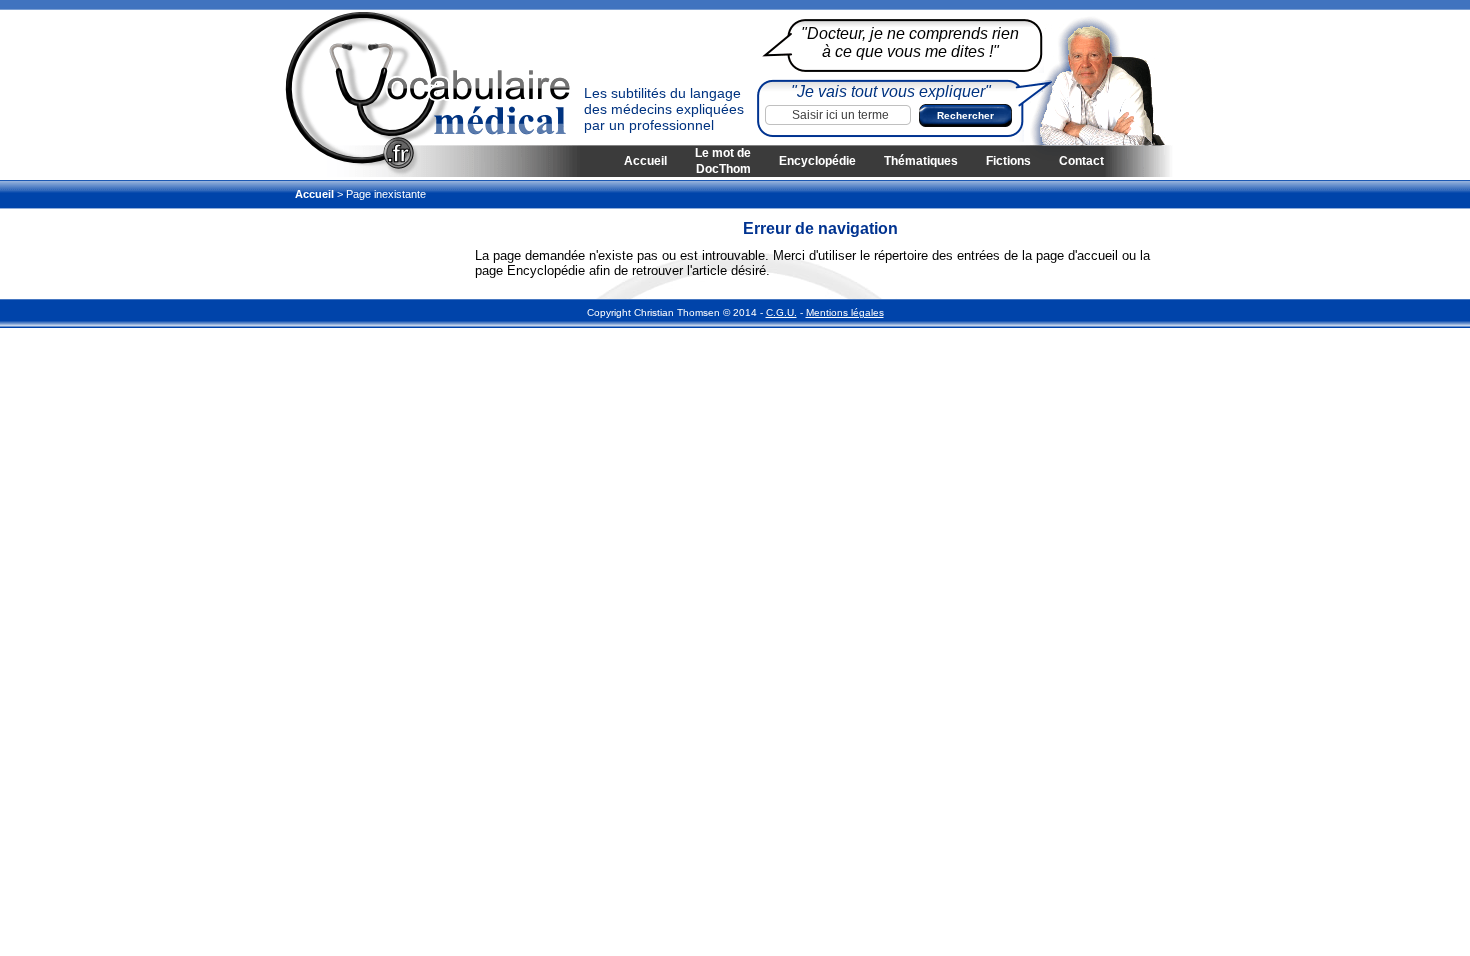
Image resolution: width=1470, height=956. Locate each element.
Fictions (1008, 161)
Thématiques (921, 161)
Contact (1081, 161)
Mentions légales (845, 312)
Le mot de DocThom (723, 161)
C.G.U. (781, 312)
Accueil (645, 161)
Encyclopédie (817, 161)
